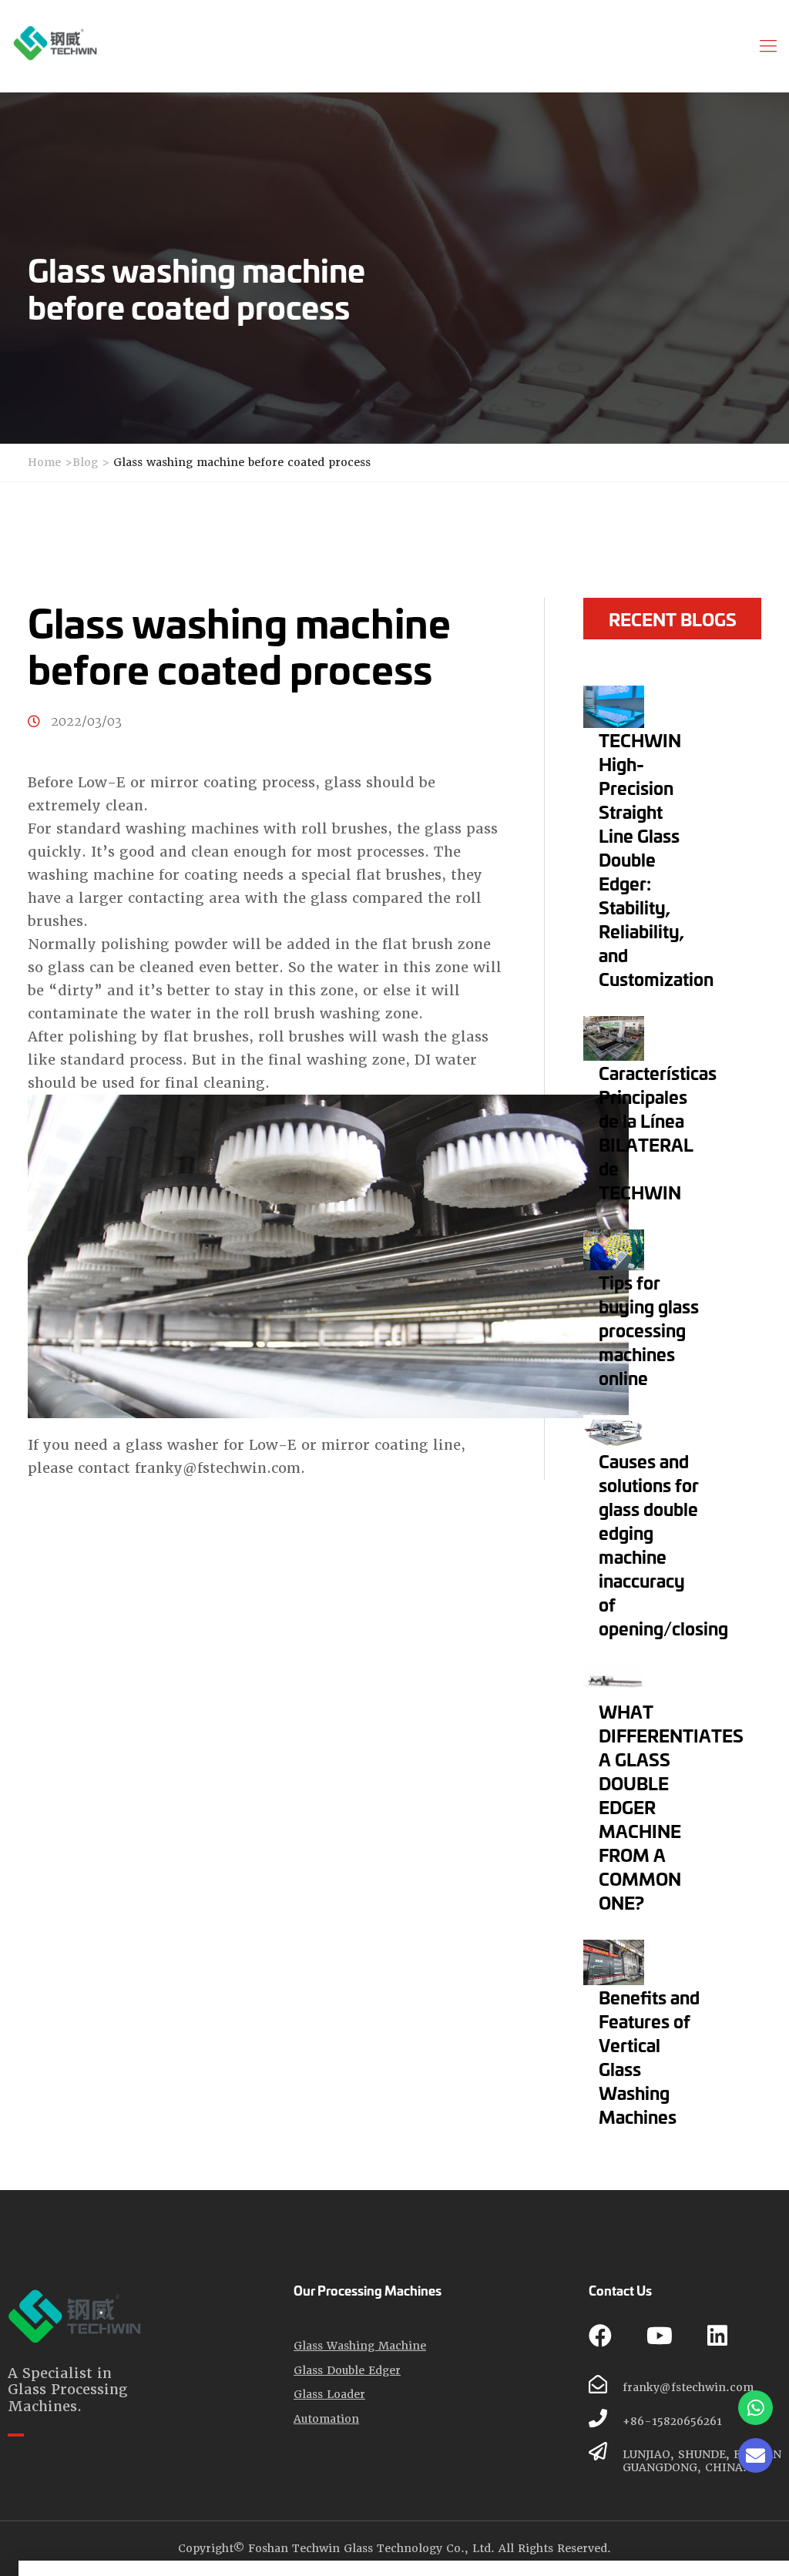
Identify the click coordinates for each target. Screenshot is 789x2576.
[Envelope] (755, 2455)
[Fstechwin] (55, 43)
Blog (85, 462)
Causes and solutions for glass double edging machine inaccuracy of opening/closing (663, 1544)
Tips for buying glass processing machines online (649, 1330)
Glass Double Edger (347, 2371)
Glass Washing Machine (360, 2346)
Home (44, 462)
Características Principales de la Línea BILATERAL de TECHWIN (658, 1132)
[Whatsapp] (755, 2408)
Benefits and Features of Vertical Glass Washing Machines (649, 2056)
